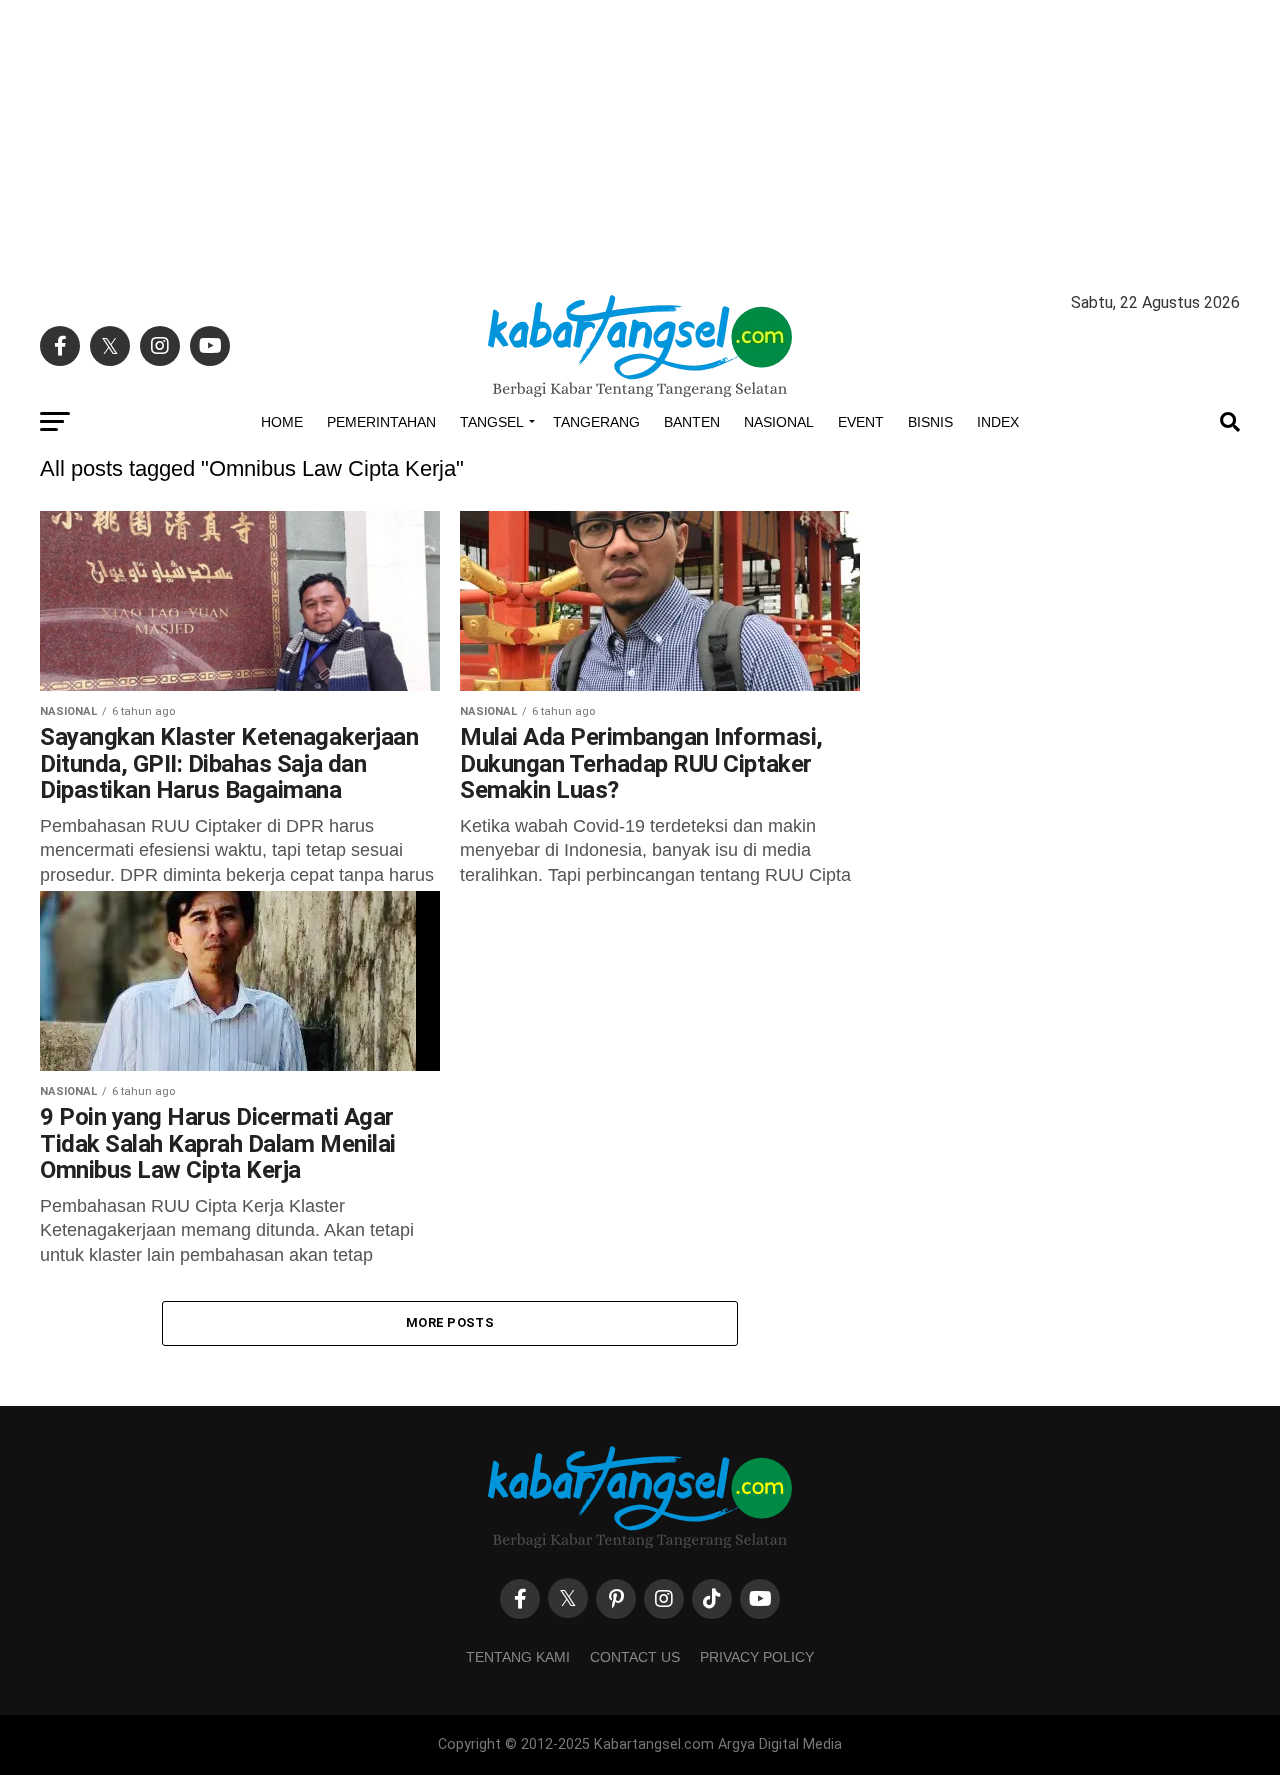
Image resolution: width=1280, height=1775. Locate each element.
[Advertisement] (640, 140)
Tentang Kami (518, 1657)
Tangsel (492, 422)
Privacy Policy (757, 1657)
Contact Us (635, 1657)
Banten (692, 422)
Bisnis (930, 422)
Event (861, 422)
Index (998, 422)
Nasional (779, 422)
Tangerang (596, 422)
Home (282, 422)
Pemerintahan (381, 422)
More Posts (450, 1322)
